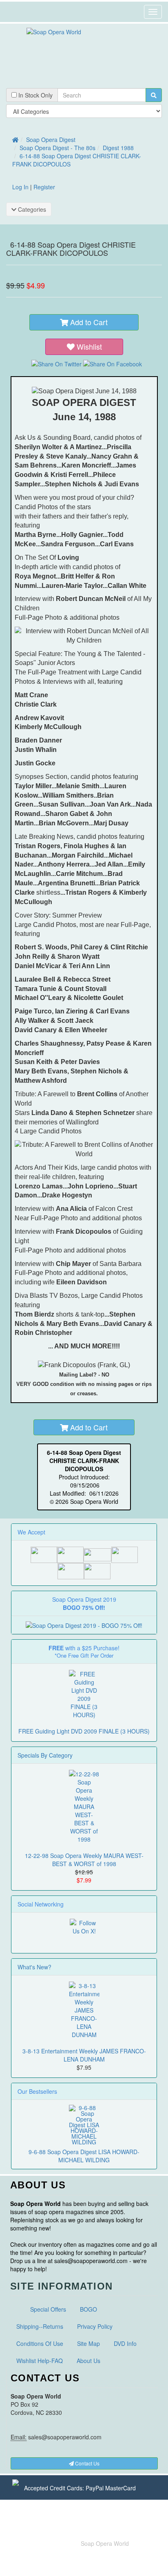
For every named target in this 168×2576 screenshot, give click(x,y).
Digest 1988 (118, 148)
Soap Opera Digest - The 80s (57, 148)
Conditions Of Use (40, 2343)
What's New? (34, 1967)
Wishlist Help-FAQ (40, 2361)
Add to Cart (88, 322)
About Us (88, 2361)
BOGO (88, 2309)
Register (44, 187)
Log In (20, 187)
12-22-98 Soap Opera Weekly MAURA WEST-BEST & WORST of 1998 (84, 1860)
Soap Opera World (105, 2543)
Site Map (88, 2343)
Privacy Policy (95, 2326)
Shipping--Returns (40, 2326)
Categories (31, 209)
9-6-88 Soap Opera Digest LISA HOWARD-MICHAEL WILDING (84, 2156)
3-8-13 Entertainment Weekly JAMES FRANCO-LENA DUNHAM (84, 2055)
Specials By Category (45, 1755)
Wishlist (89, 346)
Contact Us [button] (87, 2463)
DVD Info (125, 2343)
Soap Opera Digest (51, 140)
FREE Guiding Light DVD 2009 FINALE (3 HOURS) (84, 1731)
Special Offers (48, 2309)
